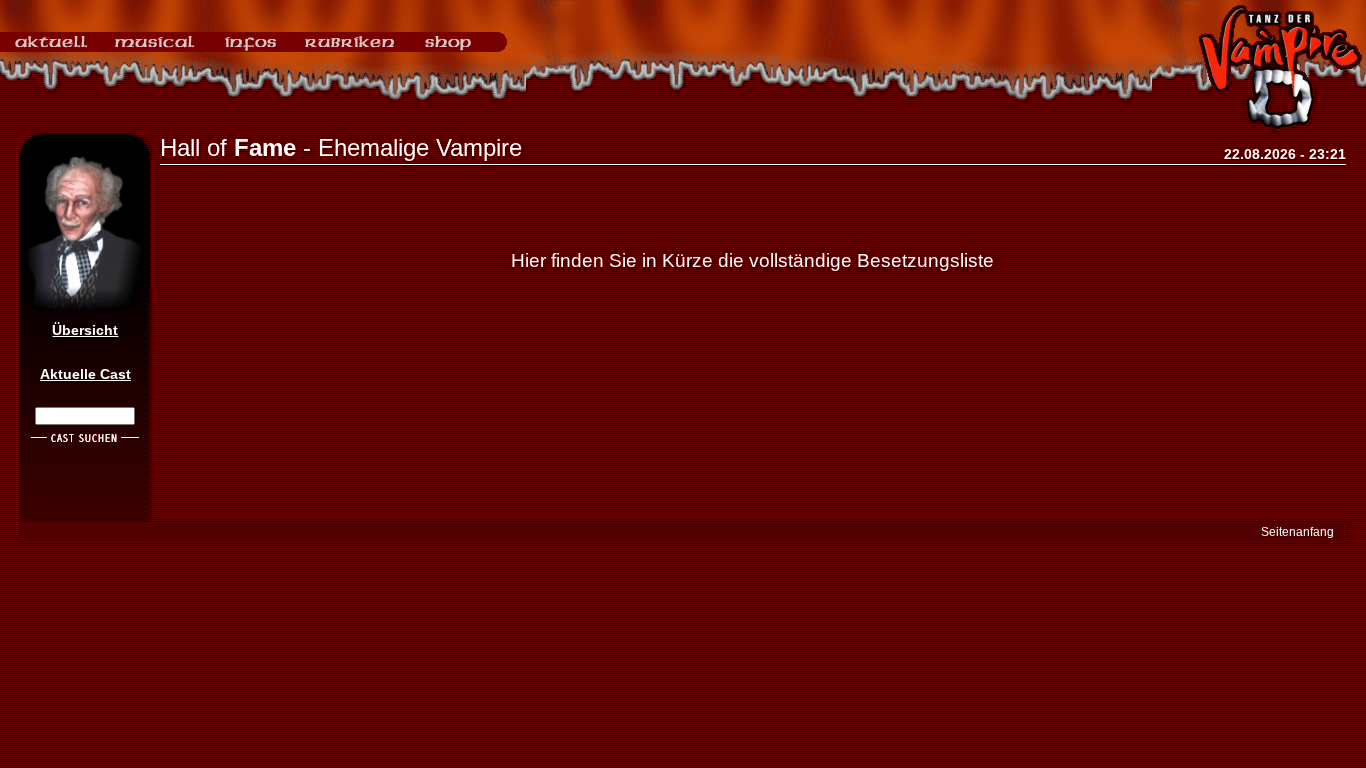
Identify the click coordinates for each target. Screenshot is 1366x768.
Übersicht (85, 330)
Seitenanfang (1297, 532)
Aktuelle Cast (85, 374)
